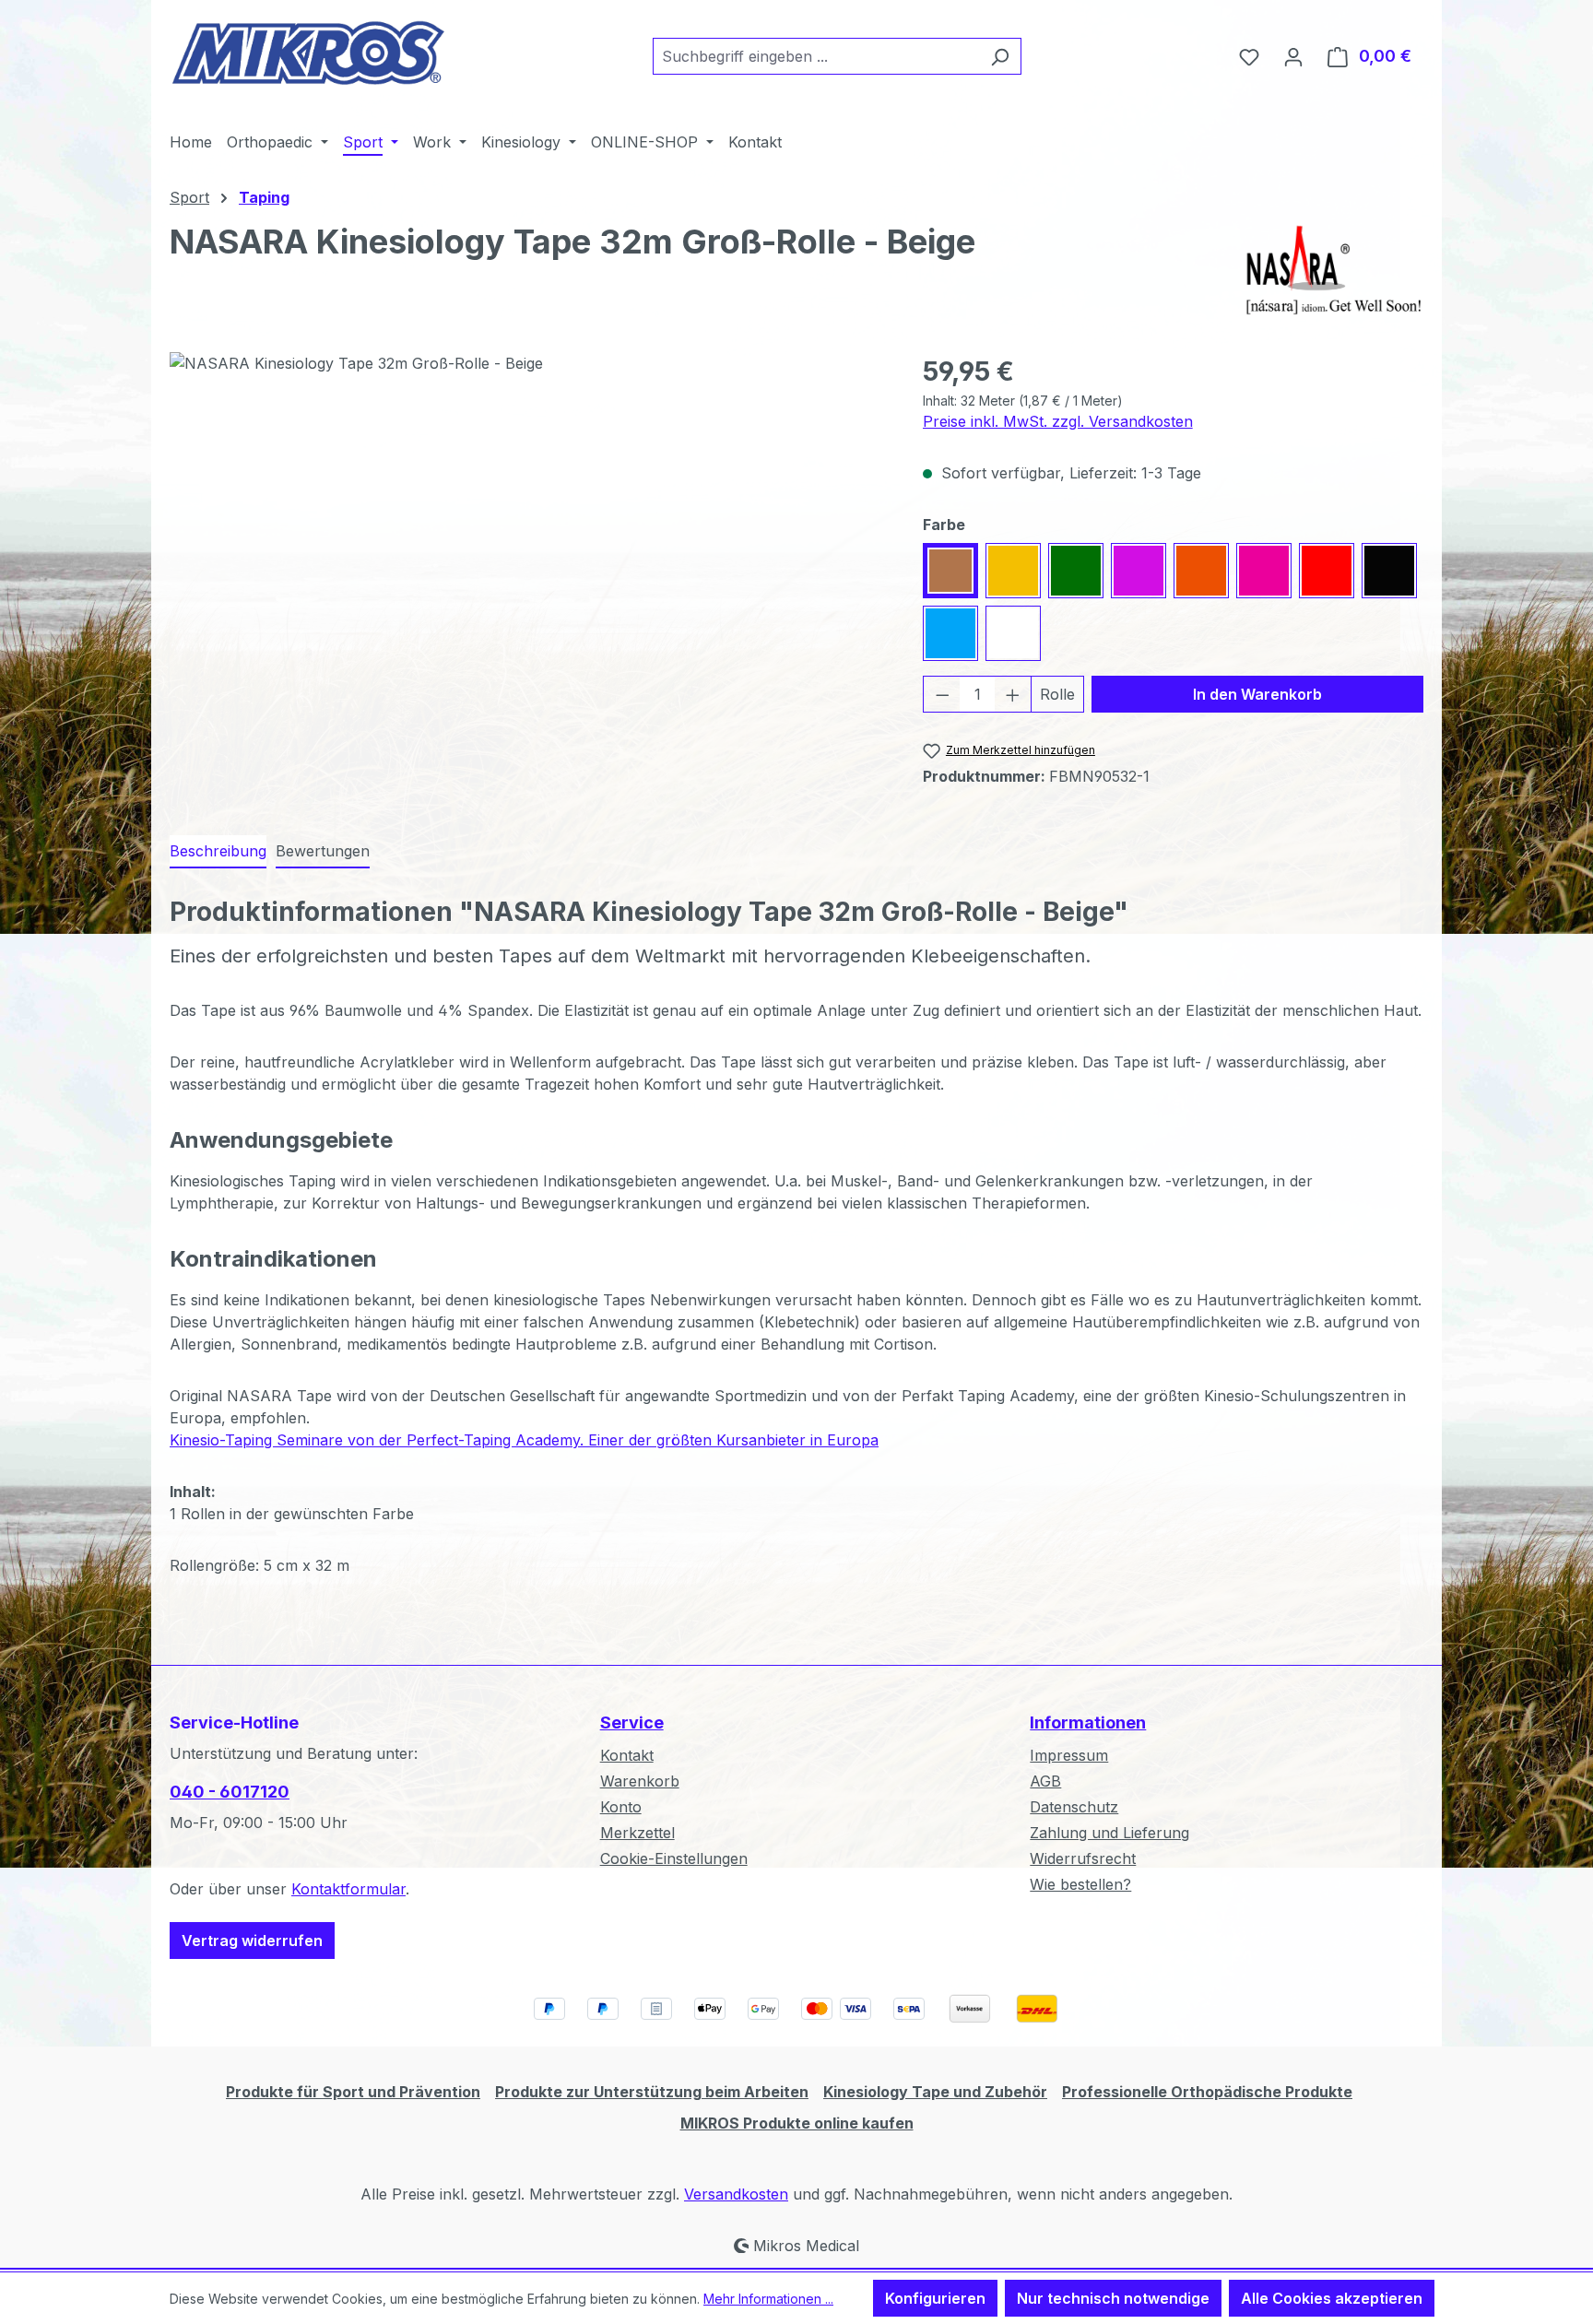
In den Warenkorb (1257, 694)
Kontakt (627, 1755)
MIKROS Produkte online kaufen (797, 2123)
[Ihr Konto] (1293, 56)
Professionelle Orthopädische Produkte (1207, 2092)
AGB (1045, 1781)
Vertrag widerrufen (252, 1941)
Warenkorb (640, 1781)
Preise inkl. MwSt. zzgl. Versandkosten (1058, 421)
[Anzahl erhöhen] (1013, 694)
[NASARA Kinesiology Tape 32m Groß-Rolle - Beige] (527, 550)
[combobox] (816, 56)
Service (632, 1722)
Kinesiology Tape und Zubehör (935, 2092)
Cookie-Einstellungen (674, 1858)
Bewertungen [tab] (323, 851)
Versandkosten (736, 2194)
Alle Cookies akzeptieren (1332, 2298)
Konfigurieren (935, 2298)
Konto (621, 1807)
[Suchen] (1000, 56)
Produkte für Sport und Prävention (353, 2092)
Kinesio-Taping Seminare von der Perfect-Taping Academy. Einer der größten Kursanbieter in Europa (524, 1440)
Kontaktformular (348, 1889)
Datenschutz (1074, 1807)
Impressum (1069, 1755)
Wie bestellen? (1080, 1884)
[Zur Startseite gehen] (308, 53)
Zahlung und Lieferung (1109, 1833)
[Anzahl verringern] (942, 694)
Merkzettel (637, 1833)
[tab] (218, 852)
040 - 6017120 (230, 1792)
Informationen (1088, 1722)
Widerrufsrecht (1083, 1858)
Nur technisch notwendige (1113, 2298)
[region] (528, 550)
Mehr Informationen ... (768, 2299)
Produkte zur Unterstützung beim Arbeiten (652, 2092)
